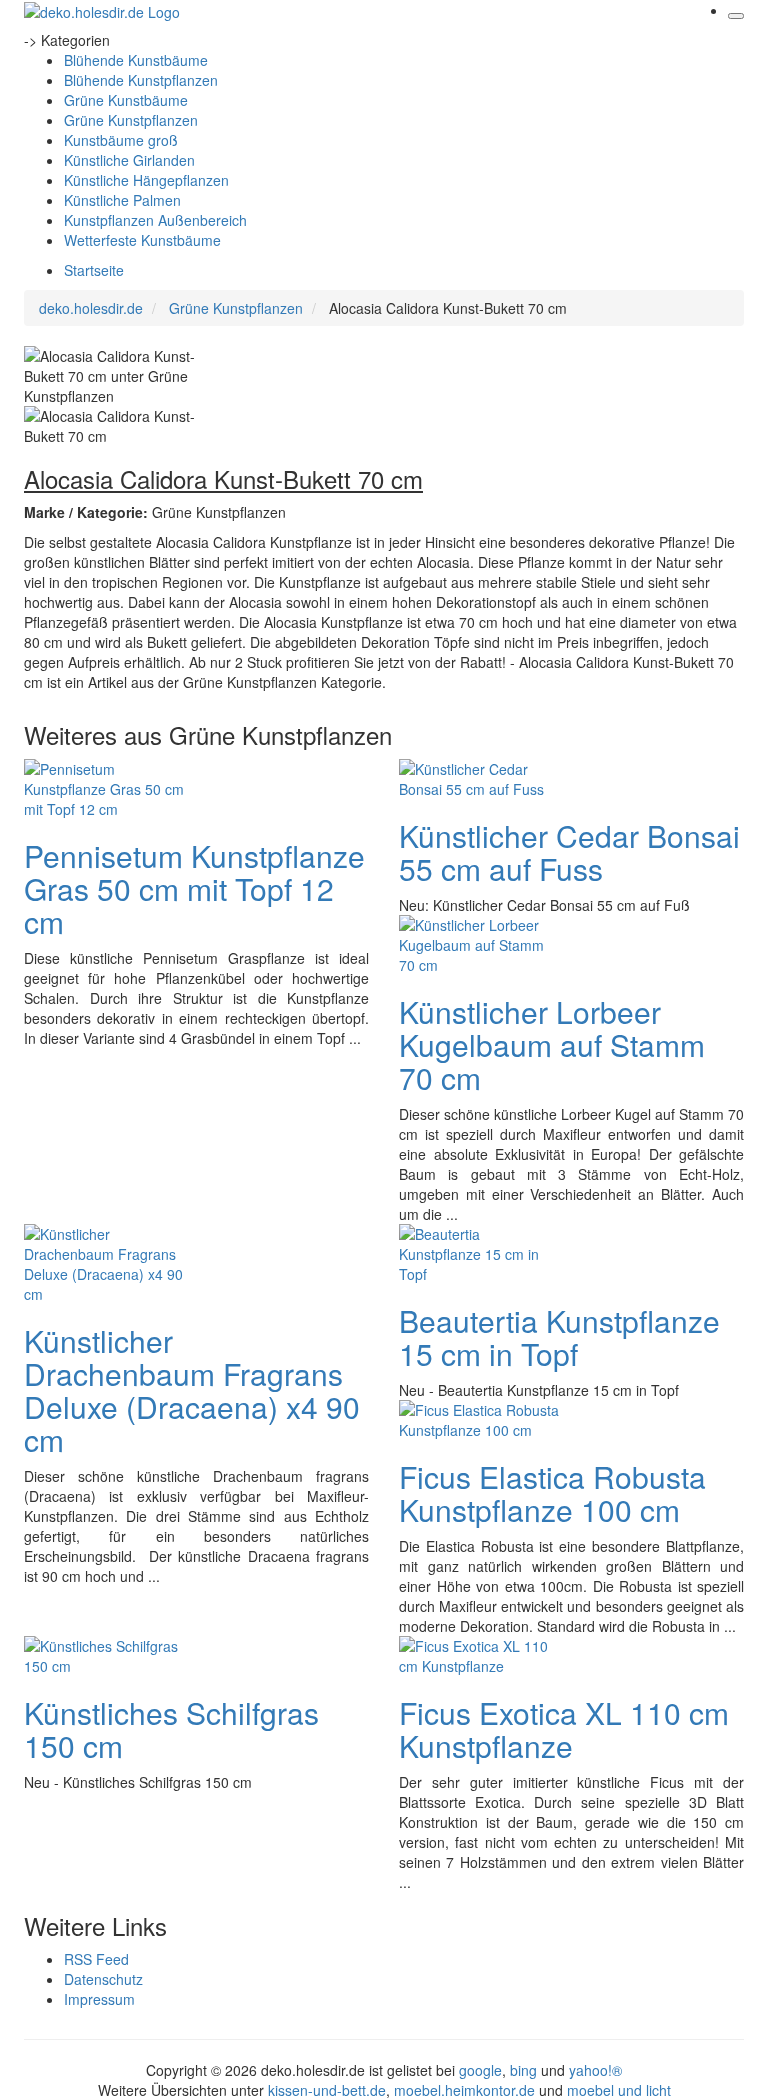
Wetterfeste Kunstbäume (142, 240)
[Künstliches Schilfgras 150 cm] (104, 1653)
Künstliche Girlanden (129, 160)
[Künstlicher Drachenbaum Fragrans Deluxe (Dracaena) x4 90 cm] (104, 1261)
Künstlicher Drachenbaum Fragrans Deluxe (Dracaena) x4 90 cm (192, 1390)
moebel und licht (619, 2090)
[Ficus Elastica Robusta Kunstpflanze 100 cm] (479, 1417)
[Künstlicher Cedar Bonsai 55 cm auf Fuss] (479, 776)
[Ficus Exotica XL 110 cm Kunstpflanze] (479, 1653)
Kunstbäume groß (121, 140)
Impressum (99, 1999)
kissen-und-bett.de (327, 2090)
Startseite (94, 270)
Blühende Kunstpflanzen (141, 80)
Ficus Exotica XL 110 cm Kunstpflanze (564, 1729)
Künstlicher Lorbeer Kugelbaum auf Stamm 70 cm (552, 1044)
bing (523, 2070)
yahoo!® (595, 2070)
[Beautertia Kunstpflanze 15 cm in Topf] (479, 1251)
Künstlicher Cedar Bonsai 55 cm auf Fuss (569, 852)
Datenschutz (103, 1979)
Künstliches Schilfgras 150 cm (171, 1729)
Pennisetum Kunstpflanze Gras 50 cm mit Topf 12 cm (194, 888)
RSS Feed (96, 1959)
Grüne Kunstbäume (126, 100)
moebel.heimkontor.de (464, 2090)
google (480, 2070)
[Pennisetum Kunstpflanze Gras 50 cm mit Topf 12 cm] (104, 786)
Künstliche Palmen (122, 200)
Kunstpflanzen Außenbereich (155, 220)
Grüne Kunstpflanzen (131, 120)
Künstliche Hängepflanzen (146, 180)
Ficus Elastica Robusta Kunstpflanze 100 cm (552, 1493)
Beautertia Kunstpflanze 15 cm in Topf (559, 1337)
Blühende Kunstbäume (136, 60)
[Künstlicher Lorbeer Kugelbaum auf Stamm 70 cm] (479, 942)
